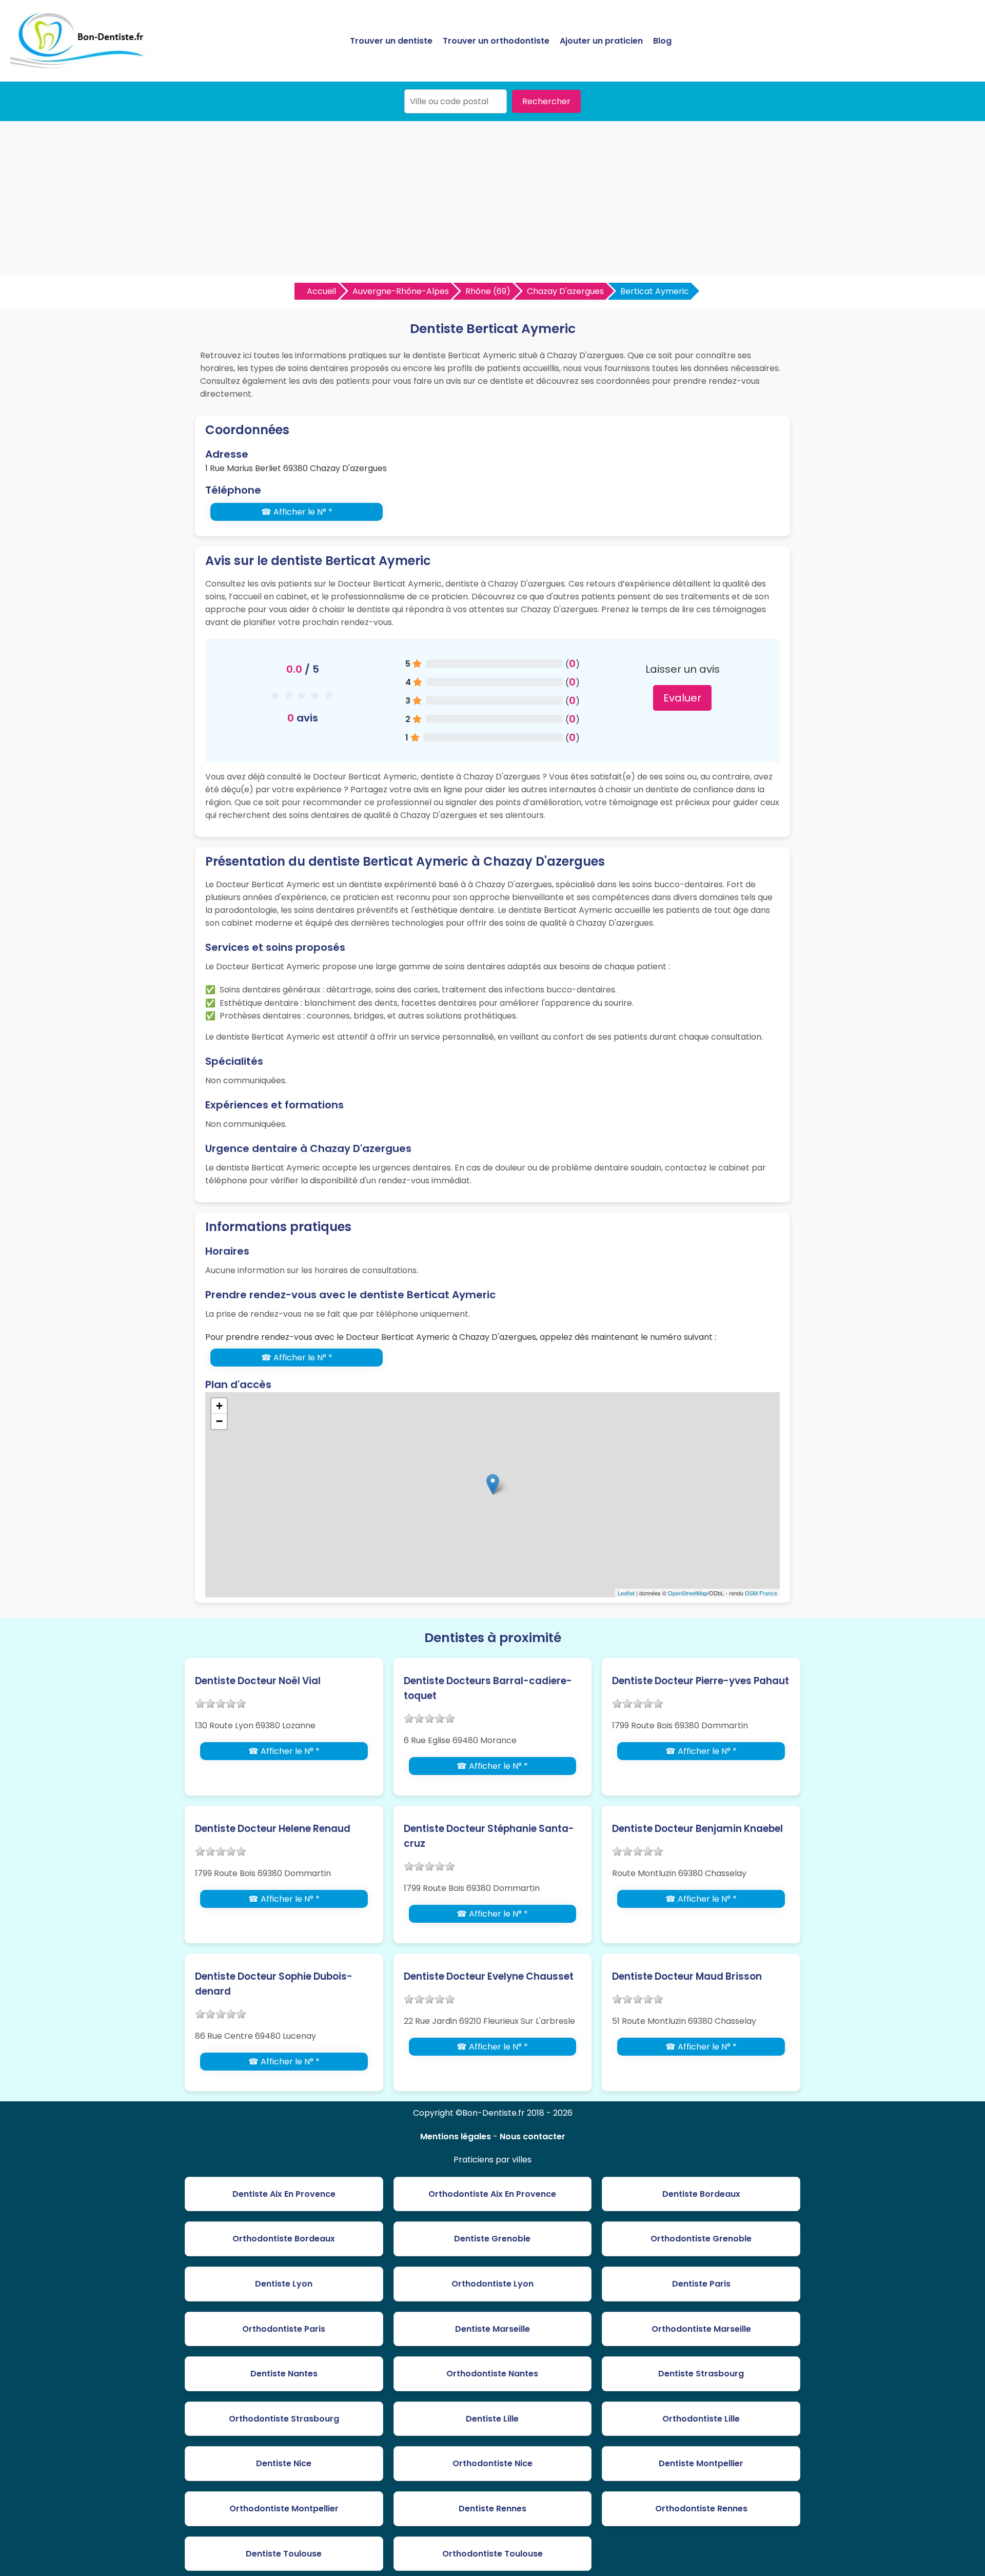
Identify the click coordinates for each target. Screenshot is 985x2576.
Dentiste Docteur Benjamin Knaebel (697, 1829)
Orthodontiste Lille (701, 2419)
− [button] (219, 1421)
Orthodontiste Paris (284, 2329)
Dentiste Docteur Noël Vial (258, 1681)
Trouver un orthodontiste (496, 41)
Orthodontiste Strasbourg (284, 2419)
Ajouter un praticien (601, 41)
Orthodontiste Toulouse (493, 2554)
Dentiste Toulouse (284, 2554)
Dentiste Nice (284, 2463)
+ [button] (219, 1406)
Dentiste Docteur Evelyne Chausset (489, 1976)
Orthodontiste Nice (493, 2463)
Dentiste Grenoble (492, 2239)
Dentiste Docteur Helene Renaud (273, 1829)
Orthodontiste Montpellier (284, 2509)
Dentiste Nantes (284, 2374)
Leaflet (626, 1593)
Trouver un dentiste (391, 41)
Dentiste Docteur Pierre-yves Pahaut (701, 1681)
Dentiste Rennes (493, 2509)
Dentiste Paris (701, 2284)
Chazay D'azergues (565, 291)
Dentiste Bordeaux (701, 2194)
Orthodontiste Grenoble (701, 2239)
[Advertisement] (493, 198)
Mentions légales (456, 2136)
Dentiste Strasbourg (701, 2374)
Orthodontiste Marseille (701, 2329)
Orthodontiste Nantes (492, 2374)
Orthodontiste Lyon (493, 2284)
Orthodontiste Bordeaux (284, 2239)
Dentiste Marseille (493, 2329)
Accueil (321, 291)
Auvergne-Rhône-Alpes (401, 291)
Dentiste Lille (492, 2419)
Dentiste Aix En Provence (284, 2194)
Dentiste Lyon (284, 2284)
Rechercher (546, 101)
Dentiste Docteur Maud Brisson (687, 1976)
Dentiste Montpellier (701, 2463)
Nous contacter (533, 2136)
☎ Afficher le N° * (297, 512)
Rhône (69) (488, 291)
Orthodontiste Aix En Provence (492, 2194)
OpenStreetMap (688, 1593)
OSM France (761, 1593)
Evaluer (682, 698)
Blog (662, 41)
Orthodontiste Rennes (701, 2509)
